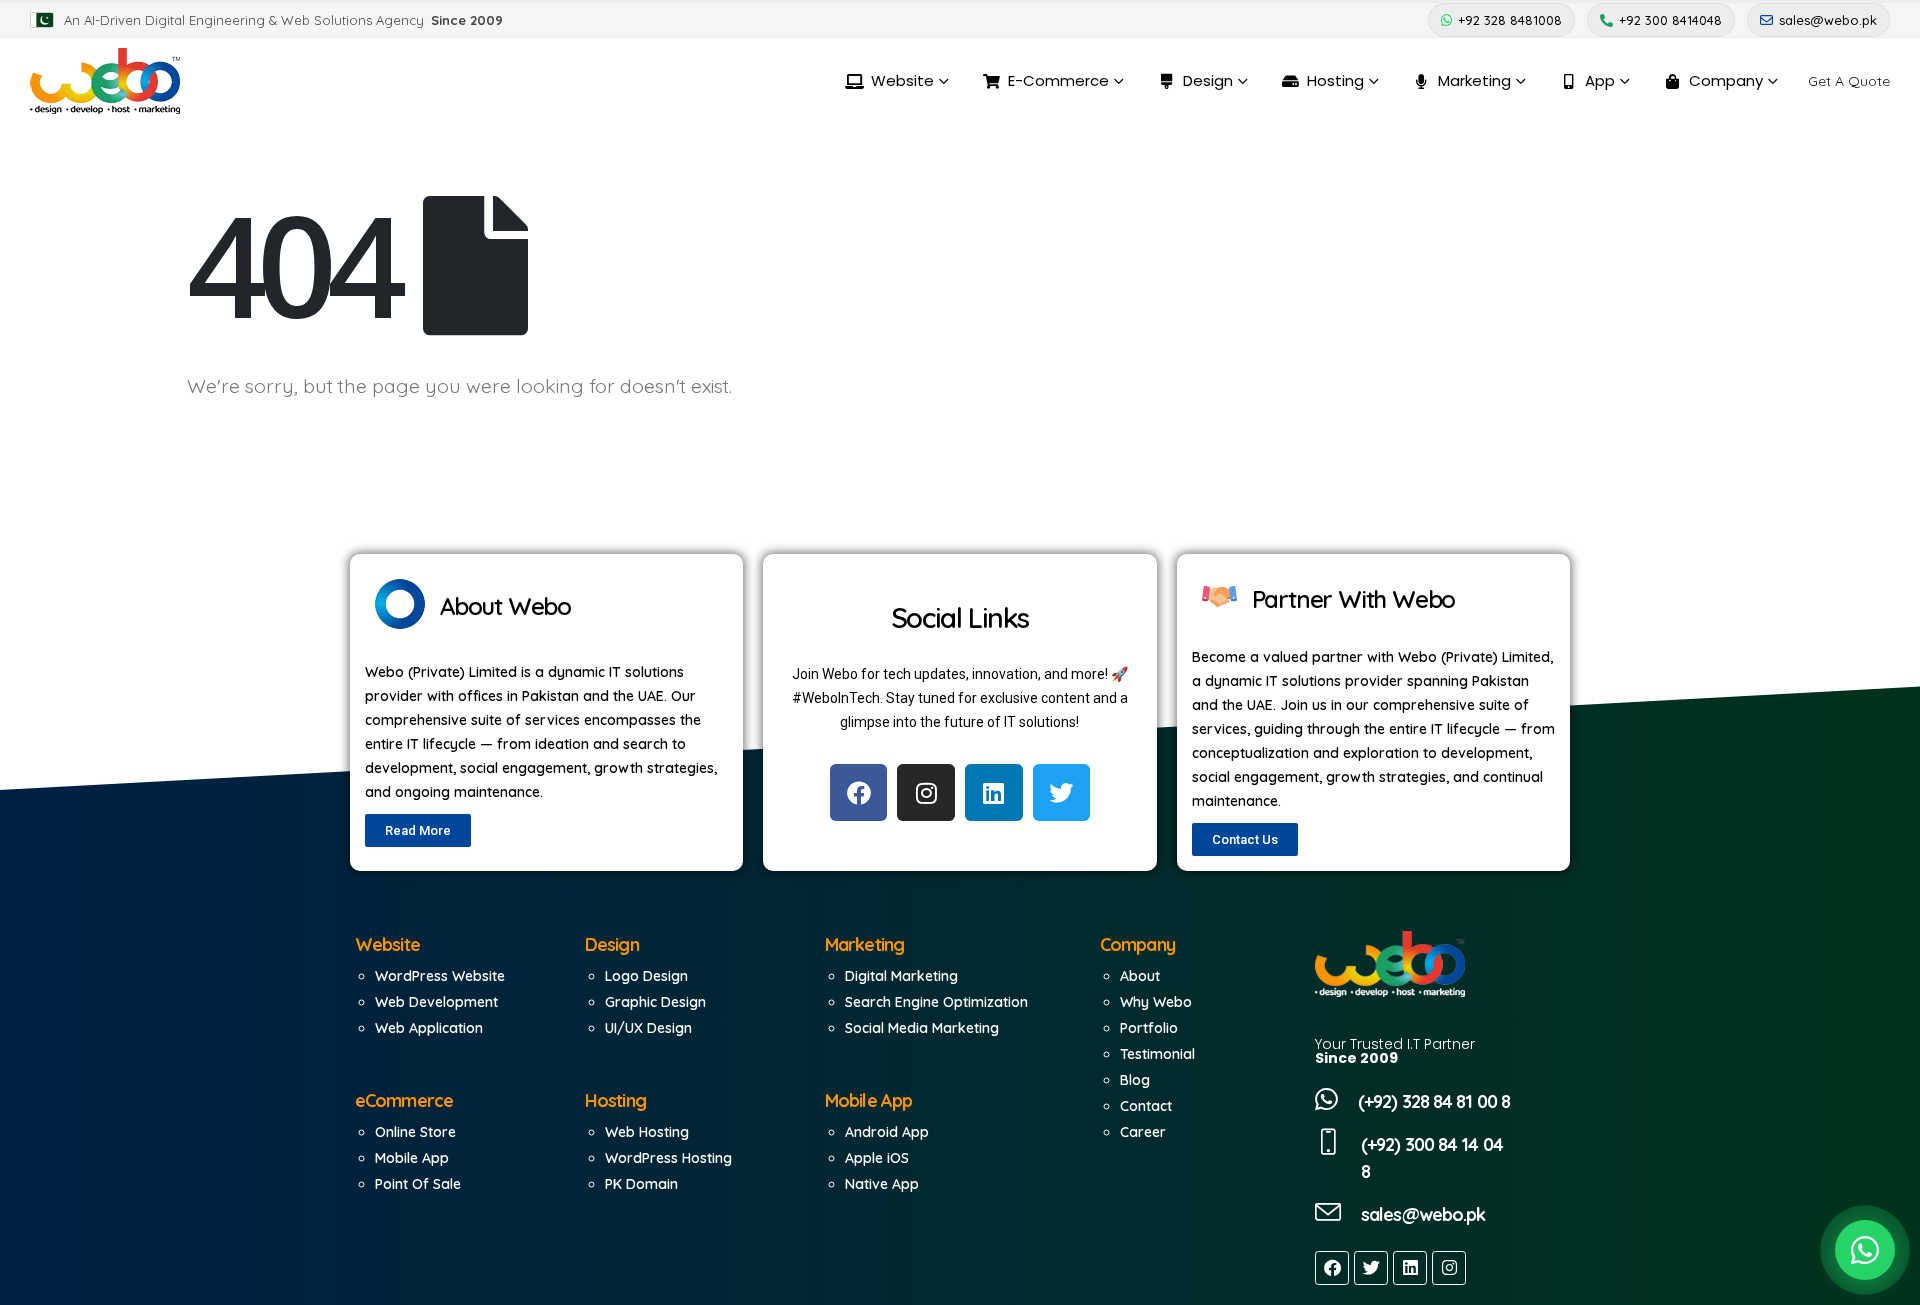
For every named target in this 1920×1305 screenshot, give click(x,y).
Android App (887, 1132)
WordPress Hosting (668, 1158)
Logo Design (646, 976)
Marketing (1474, 80)
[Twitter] (1371, 1268)
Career (1143, 1132)
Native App (882, 1184)
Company (1726, 80)
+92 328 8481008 (1510, 20)
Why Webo (1156, 1002)
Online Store (415, 1132)
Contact (1146, 1106)
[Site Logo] (105, 81)
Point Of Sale (418, 1184)
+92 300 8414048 (1670, 20)
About (1140, 976)
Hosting (1335, 80)
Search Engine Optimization (936, 1002)
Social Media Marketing (922, 1028)
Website (902, 80)
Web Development (436, 1002)
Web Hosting (647, 1132)
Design (1208, 80)
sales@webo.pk (1828, 20)
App (1600, 80)
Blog (1135, 1080)
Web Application (429, 1028)
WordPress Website (440, 976)
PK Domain (641, 1184)
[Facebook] (1332, 1268)
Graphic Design (655, 1002)
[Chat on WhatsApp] (1865, 1250)
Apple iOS (877, 1158)
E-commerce (1058, 80)
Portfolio (1149, 1028)
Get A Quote (1849, 81)
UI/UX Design (648, 1028)
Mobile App (412, 1158)
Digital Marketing (901, 976)
